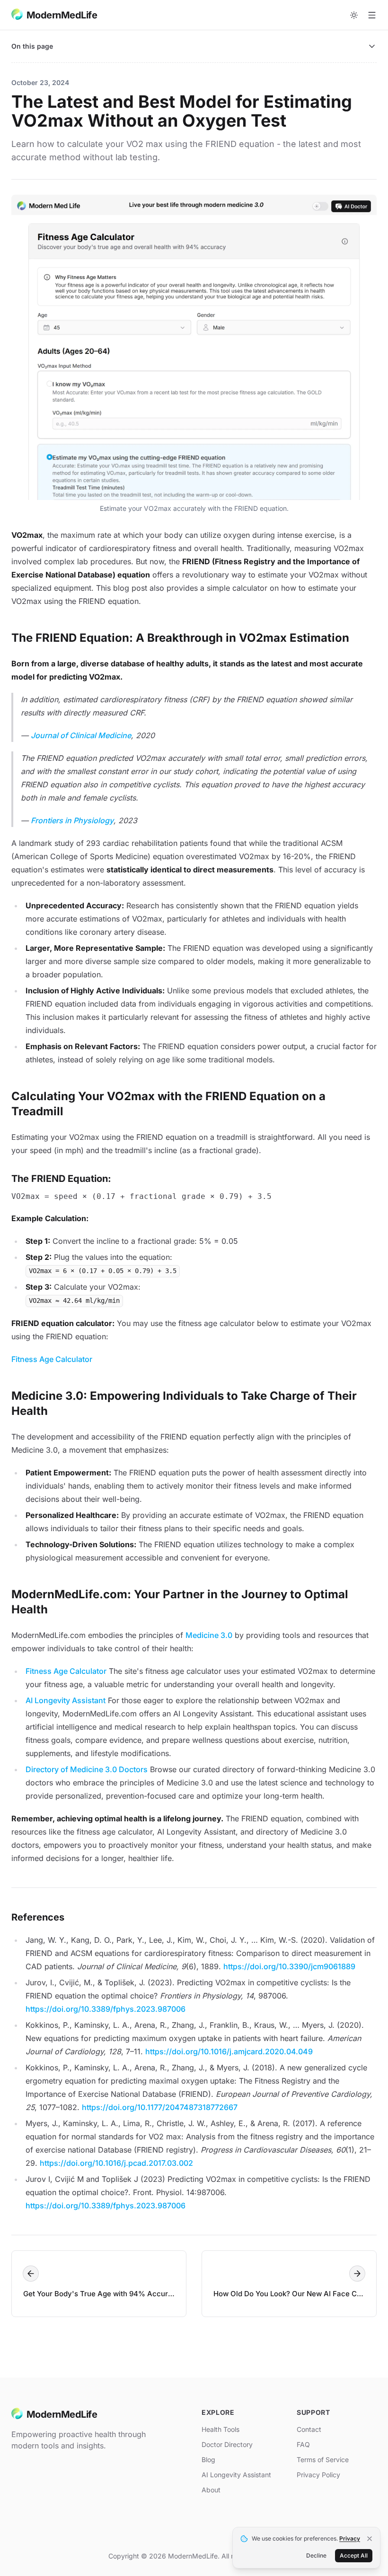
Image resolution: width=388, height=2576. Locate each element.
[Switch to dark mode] (354, 15)
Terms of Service (323, 2460)
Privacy (350, 2538)
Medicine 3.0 (209, 1635)
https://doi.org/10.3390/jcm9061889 (289, 1966)
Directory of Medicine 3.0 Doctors (87, 1769)
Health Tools (220, 2429)
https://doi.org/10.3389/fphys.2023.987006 (106, 2009)
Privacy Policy (318, 2475)
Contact (309, 2429)
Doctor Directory (227, 2444)
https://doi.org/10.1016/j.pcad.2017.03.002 (116, 2163)
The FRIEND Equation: (61, 1179)
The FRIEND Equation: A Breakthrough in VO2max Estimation (180, 638)
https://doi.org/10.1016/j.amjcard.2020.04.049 (229, 2051)
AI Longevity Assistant (66, 1700)
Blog (208, 2460)
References (38, 1917)
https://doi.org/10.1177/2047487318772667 (160, 2107)
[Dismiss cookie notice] (370, 2539)
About (211, 2490)
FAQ (303, 2444)
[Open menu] (372, 15)
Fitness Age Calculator (52, 1359)
